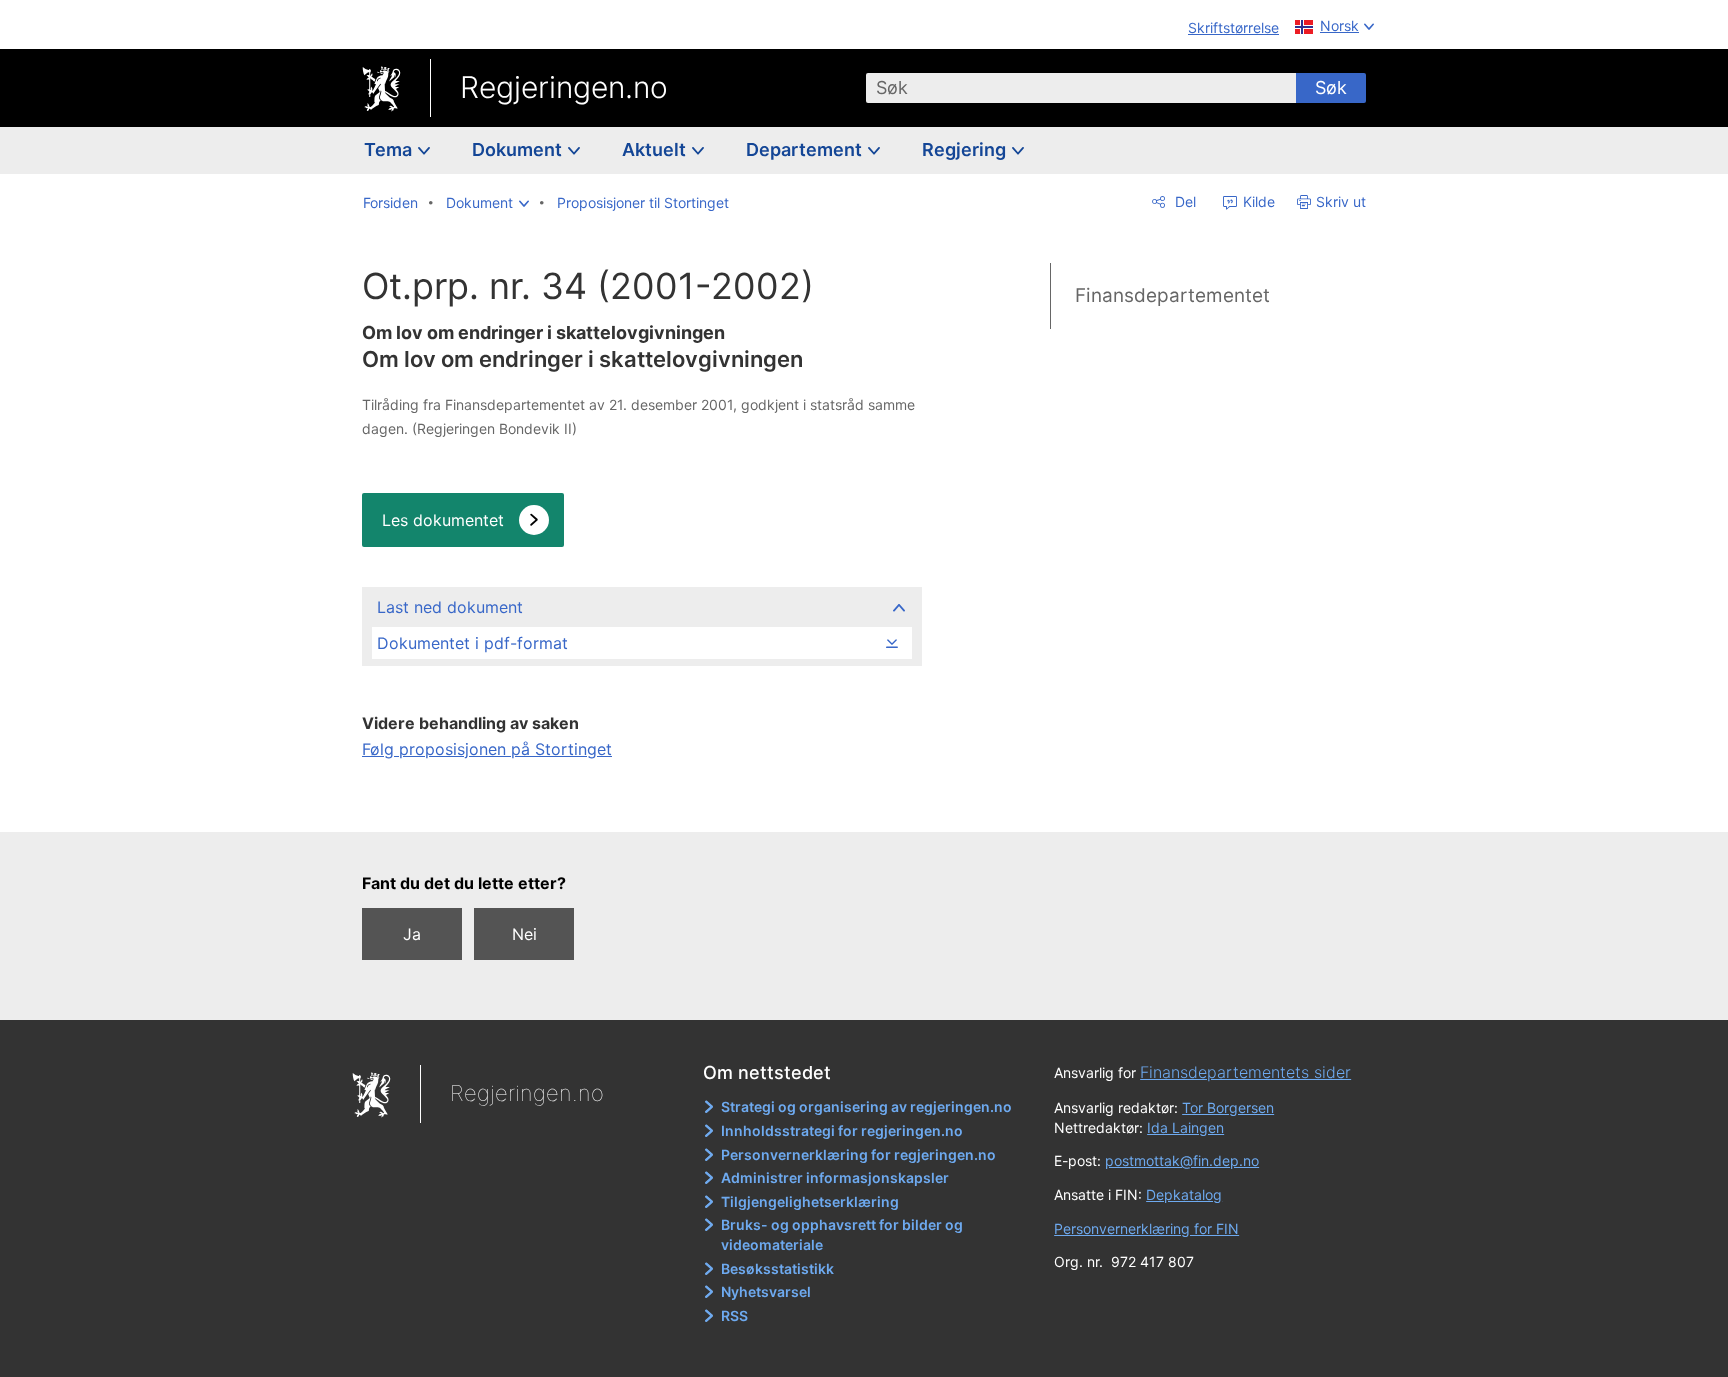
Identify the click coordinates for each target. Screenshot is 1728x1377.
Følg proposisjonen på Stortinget (487, 749)
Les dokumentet (443, 520)
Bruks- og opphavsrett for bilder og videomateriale (842, 1234)
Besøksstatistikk (777, 1268)
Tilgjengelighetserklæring (810, 1201)
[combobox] (1081, 88)
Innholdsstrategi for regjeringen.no (842, 1130)
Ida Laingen (1185, 1127)
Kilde (1257, 201)
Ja (412, 934)
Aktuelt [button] (656, 149)
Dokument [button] (519, 149)
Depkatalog (1184, 1194)
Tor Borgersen (1228, 1107)
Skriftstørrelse (1233, 27)
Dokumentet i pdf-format (472, 643)
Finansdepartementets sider (1245, 1072)
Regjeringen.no (564, 87)
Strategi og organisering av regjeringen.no (866, 1106)
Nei (524, 934)
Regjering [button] (966, 149)
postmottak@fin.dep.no (1182, 1160)
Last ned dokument (450, 607)
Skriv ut (1341, 201)
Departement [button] (806, 149)
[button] (487, 203)
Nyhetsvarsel (766, 1291)
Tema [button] (390, 149)
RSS (734, 1315)
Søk (1331, 87)
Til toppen (640, 803)
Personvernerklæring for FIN (1146, 1228)
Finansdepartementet (1172, 295)
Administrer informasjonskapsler (835, 1177)
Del (1183, 201)
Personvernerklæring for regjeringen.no (858, 1154)
